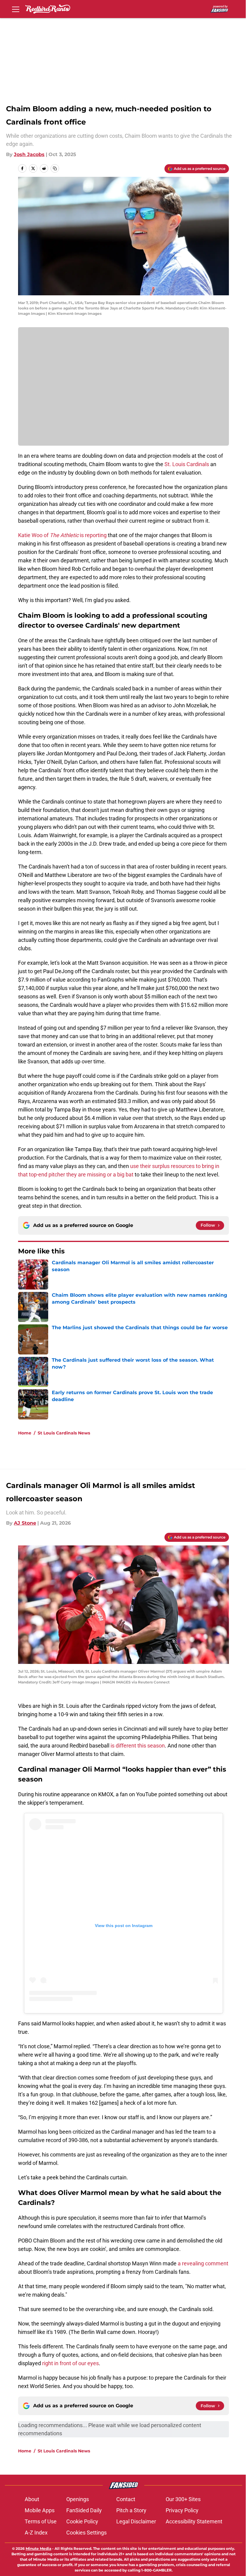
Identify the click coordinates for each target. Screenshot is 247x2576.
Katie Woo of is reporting (62, 535)
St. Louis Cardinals (187, 464)
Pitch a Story (131, 2510)
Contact (126, 2499)
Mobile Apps (40, 2510)
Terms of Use (41, 2521)
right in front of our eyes (70, 2363)
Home (25, 1433)
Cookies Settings (86, 2533)
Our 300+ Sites (183, 2499)
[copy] (55, 168)
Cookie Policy (82, 2521)
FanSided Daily (84, 2510)
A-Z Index (36, 2533)
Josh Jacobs (29, 154)
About (32, 2499)
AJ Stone (25, 1523)
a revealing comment (203, 2263)
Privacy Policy (182, 2510)
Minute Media (38, 2548)
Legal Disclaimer (136, 2521)
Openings (78, 2499)
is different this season (138, 1746)
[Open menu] (16, 9)
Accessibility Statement (194, 2521)
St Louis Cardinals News (64, 1433)
